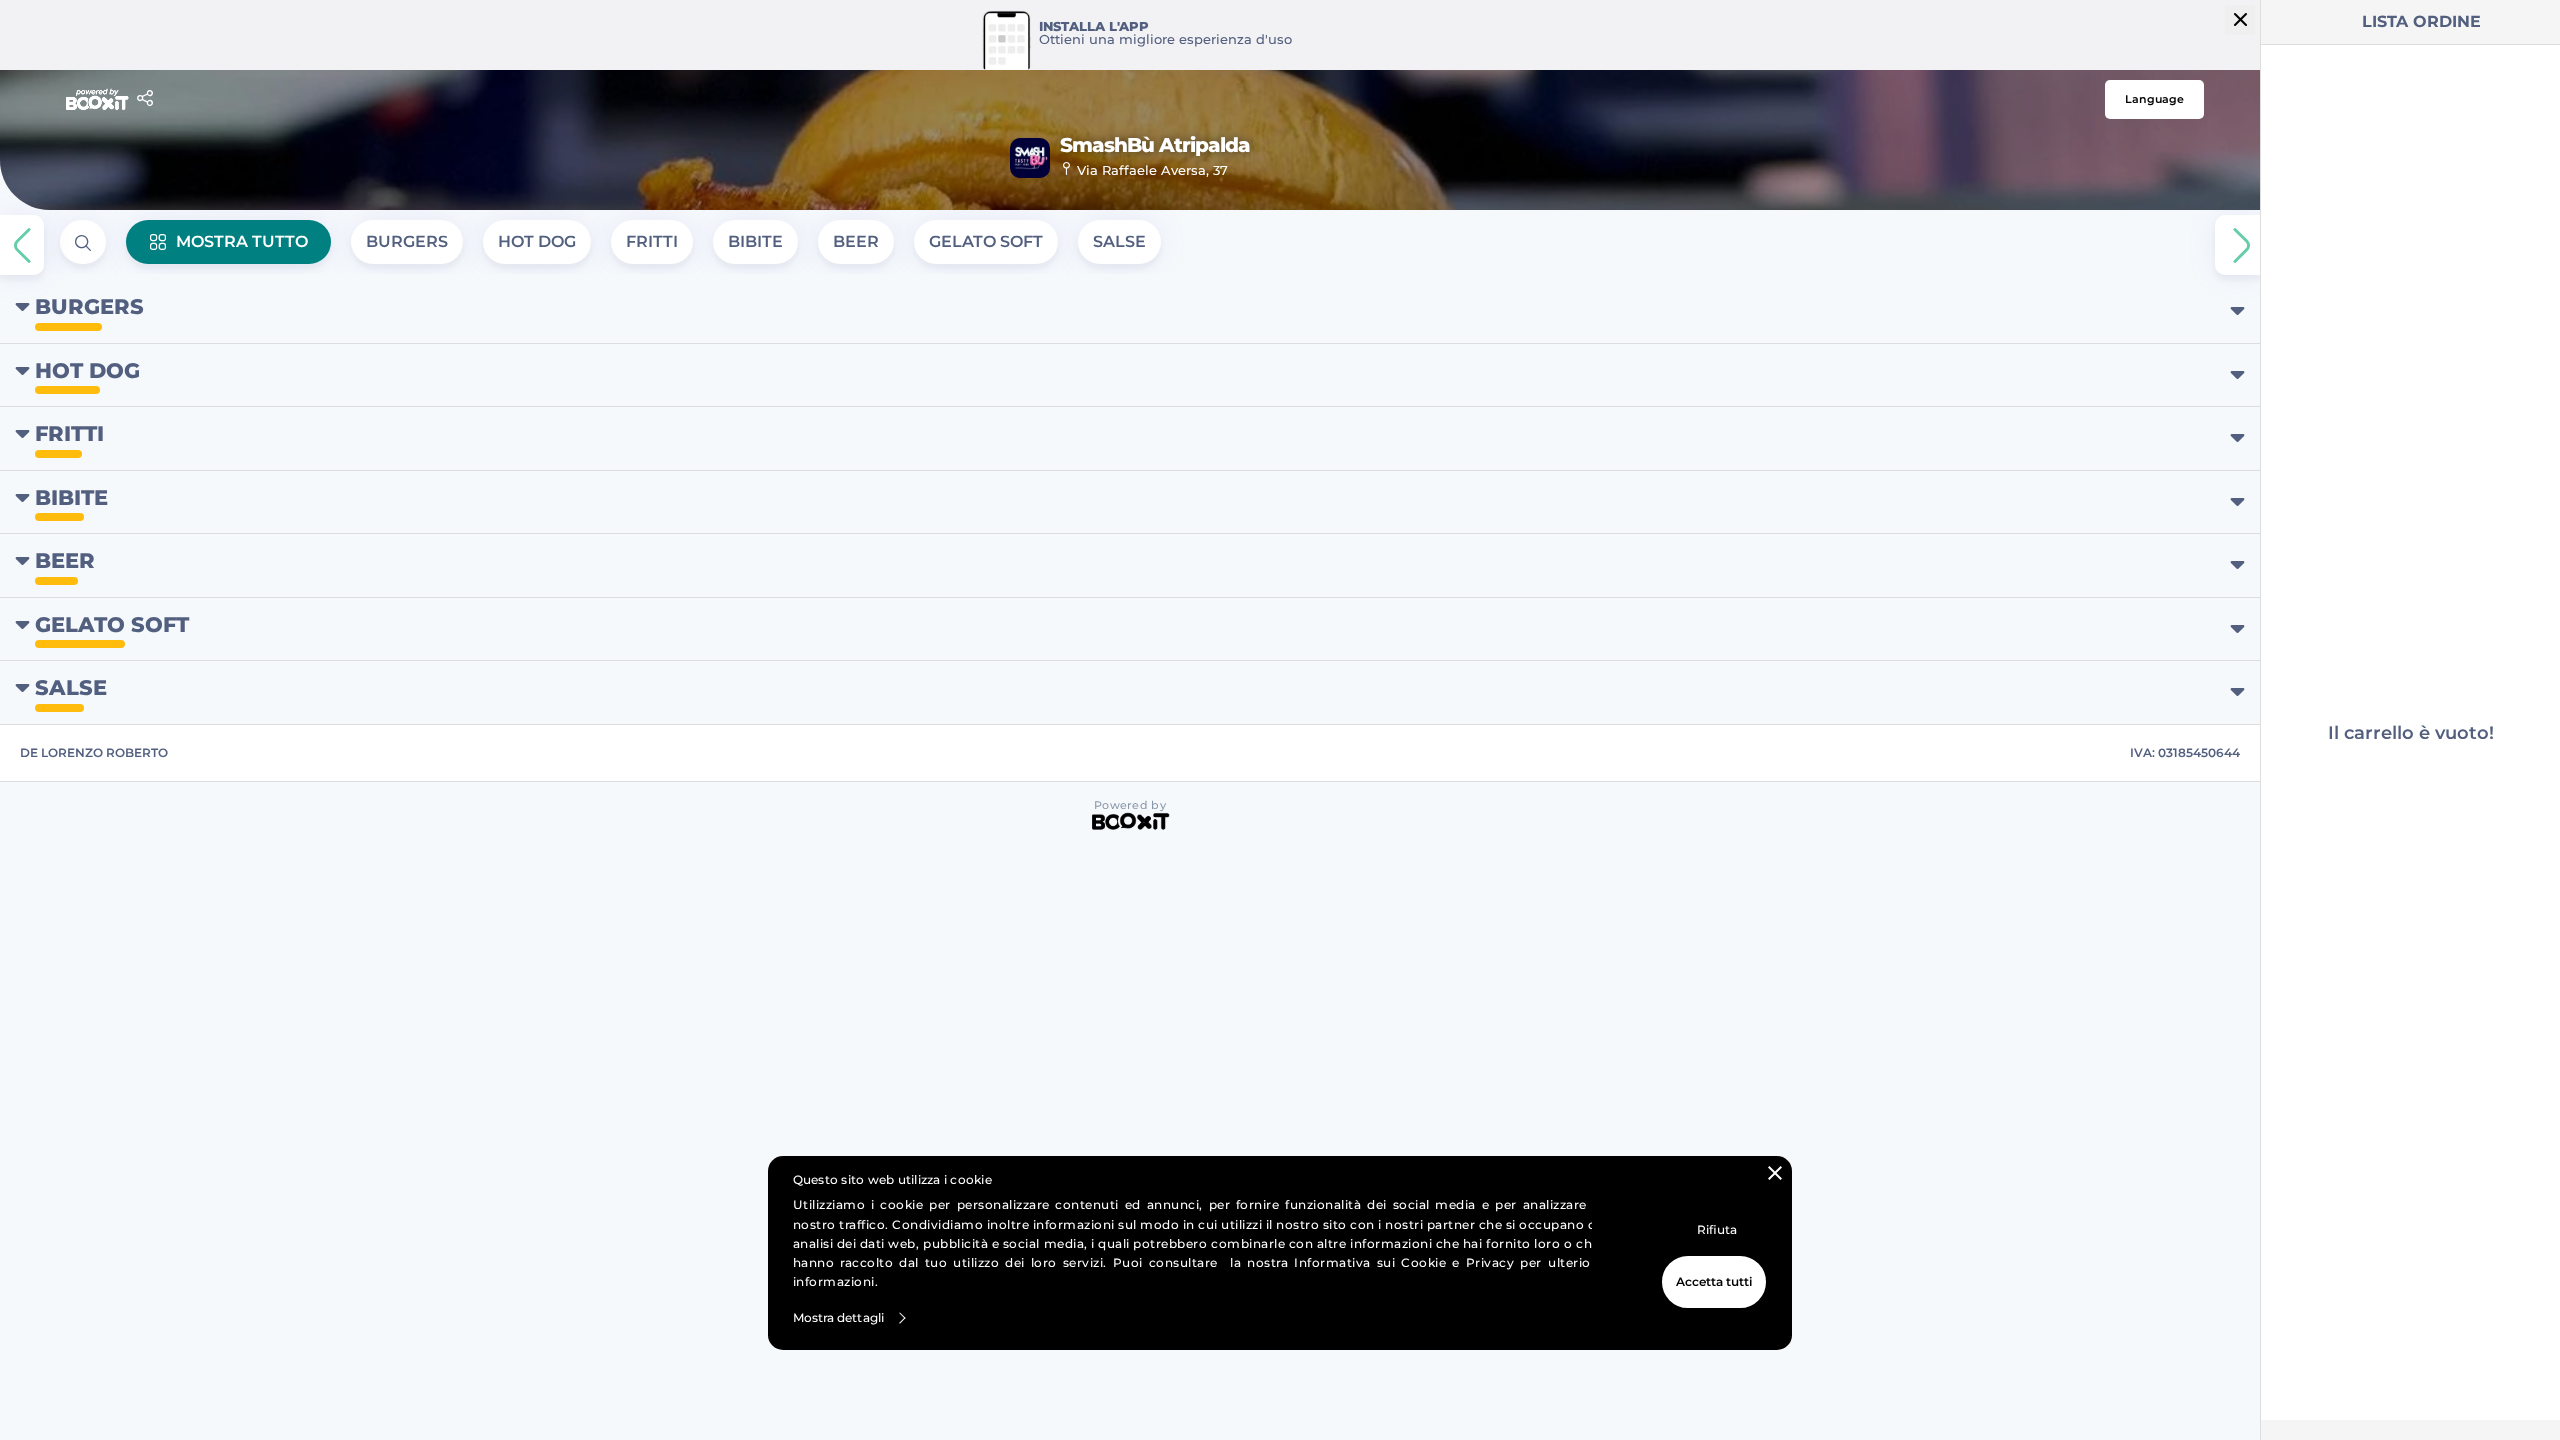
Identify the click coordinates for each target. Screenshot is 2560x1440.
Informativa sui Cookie (1370, 1262)
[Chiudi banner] (1775, 1173)
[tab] (407, 242)
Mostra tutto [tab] (242, 241)
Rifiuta (1717, 1229)
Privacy (1490, 1262)
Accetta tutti (1714, 1281)
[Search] (83, 242)
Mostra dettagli (839, 1317)
